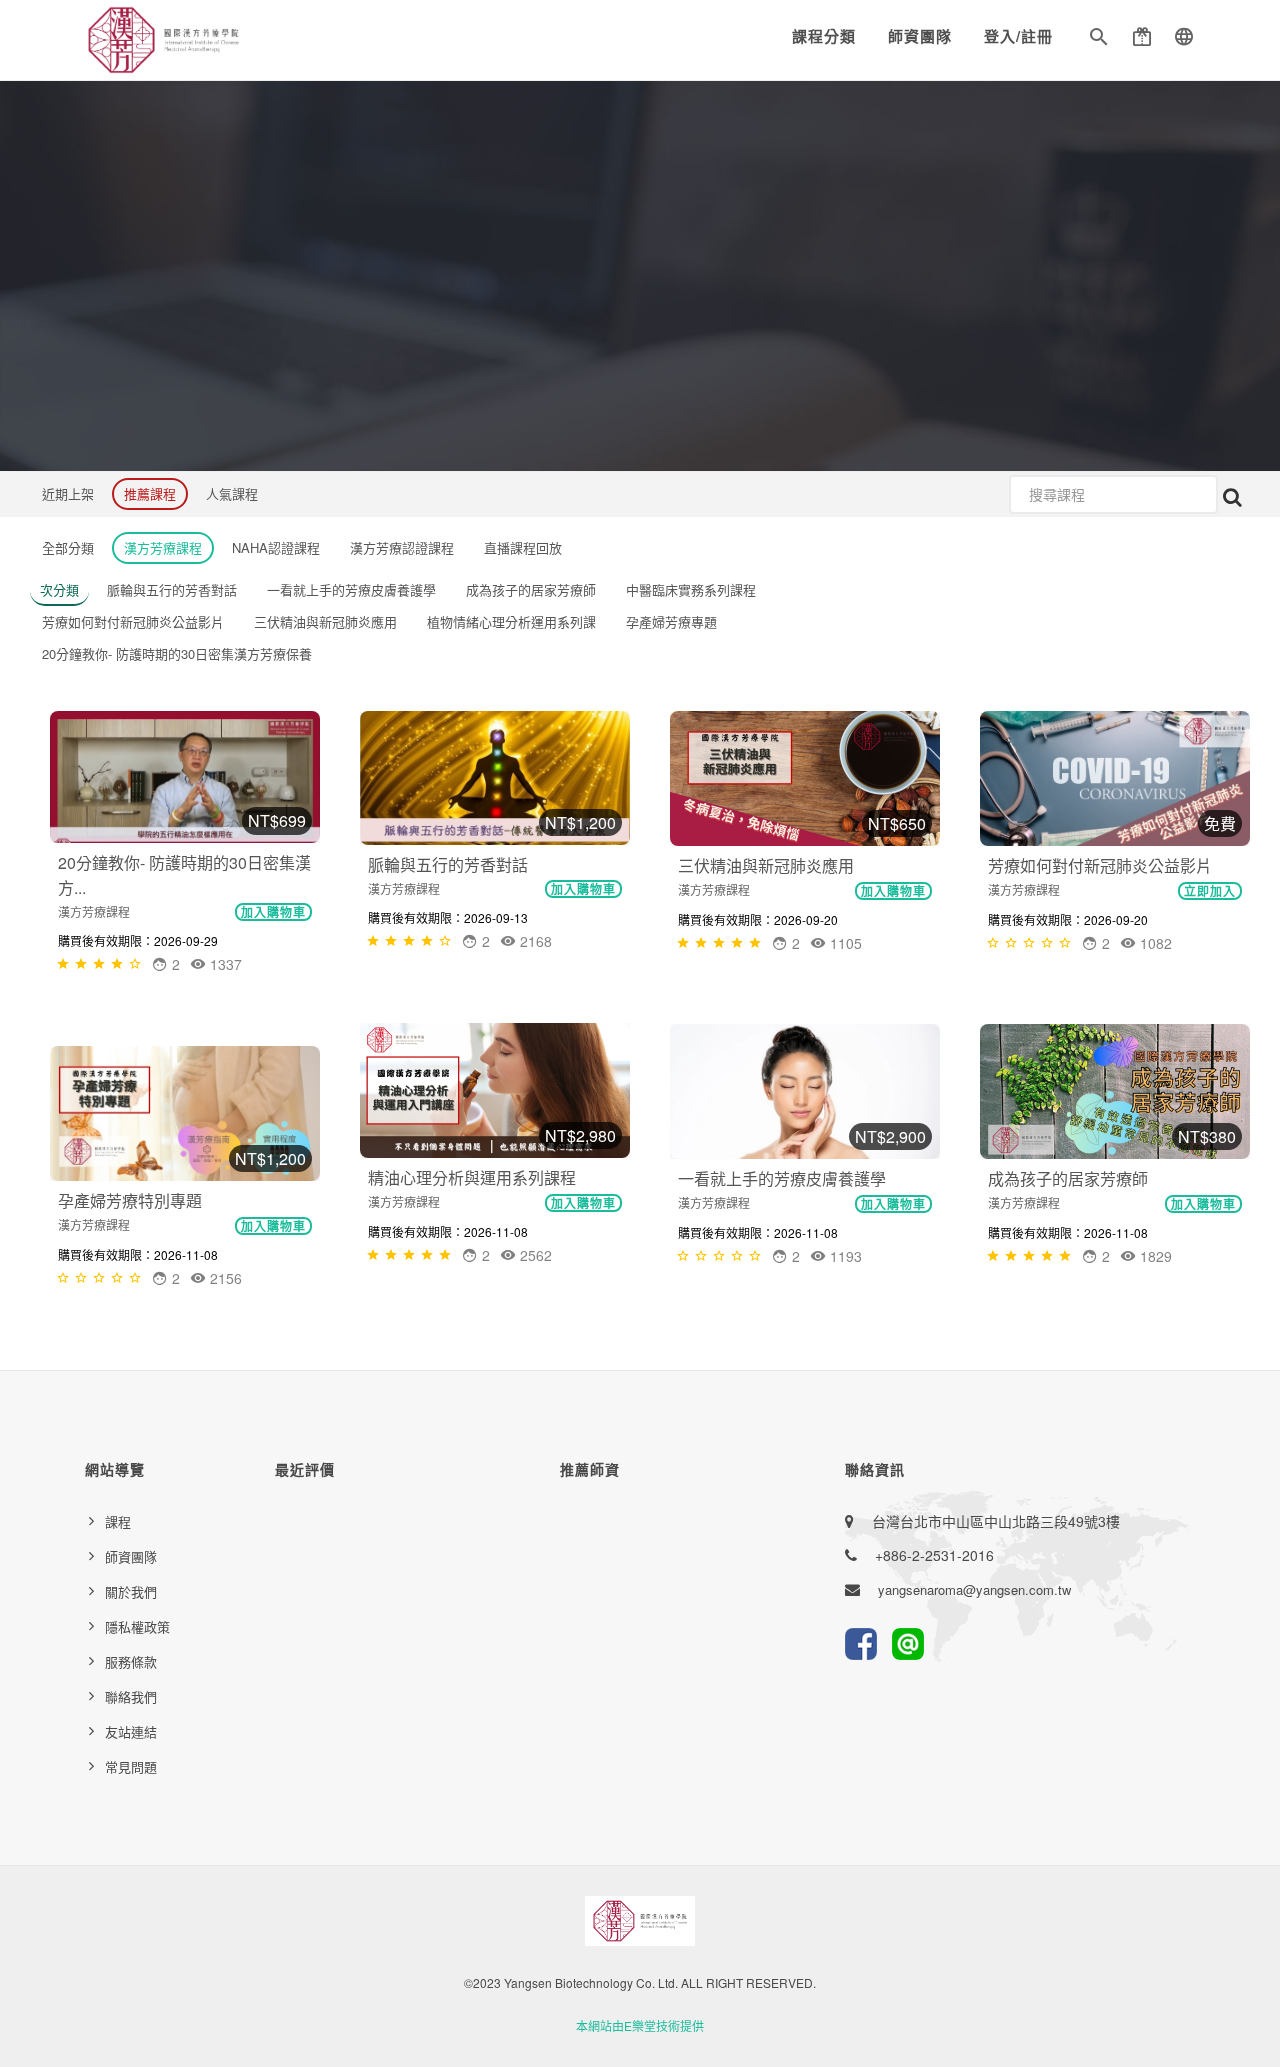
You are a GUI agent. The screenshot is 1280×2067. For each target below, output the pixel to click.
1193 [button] (844, 1256)
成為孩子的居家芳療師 (1068, 1178)
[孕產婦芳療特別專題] (185, 1113)
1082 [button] (1154, 943)
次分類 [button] (59, 589)
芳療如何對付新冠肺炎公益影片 (1100, 865)
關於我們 (131, 1591)
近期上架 (68, 493)
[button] (1099, 40)
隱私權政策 (137, 1626)
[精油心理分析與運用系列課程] (495, 1090)
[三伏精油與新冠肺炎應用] (805, 778)
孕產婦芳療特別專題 (130, 1200)
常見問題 (131, 1766)
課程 (118, 1521)
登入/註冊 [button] (1018, 36)
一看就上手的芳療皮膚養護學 (782, 1178)
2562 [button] (534, 1255)
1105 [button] (844, 943)
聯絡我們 (131, 1696)
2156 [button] (224, 1278)
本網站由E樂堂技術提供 (640, 2025)
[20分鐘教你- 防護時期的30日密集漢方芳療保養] (185, 777)
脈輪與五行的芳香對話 (448, 864)
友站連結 (131, 1731)
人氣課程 (232, 493)
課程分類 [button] (824, 36)
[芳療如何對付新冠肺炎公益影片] (1115, 778)
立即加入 (1210, 891)
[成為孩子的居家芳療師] (1115, 1091)
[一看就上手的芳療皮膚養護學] (805, 1091)
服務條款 (131, 1661)
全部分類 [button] (68, 547)
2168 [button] (534, 941)
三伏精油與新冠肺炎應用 (766, 865)
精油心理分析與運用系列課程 (472, 1177)
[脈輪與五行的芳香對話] (495, 778)
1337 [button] (224, 964)
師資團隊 (920, 36)
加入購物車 (273, 912)
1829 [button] (1154, 1256)
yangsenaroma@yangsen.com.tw (974, 1589)
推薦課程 (150, 493)
